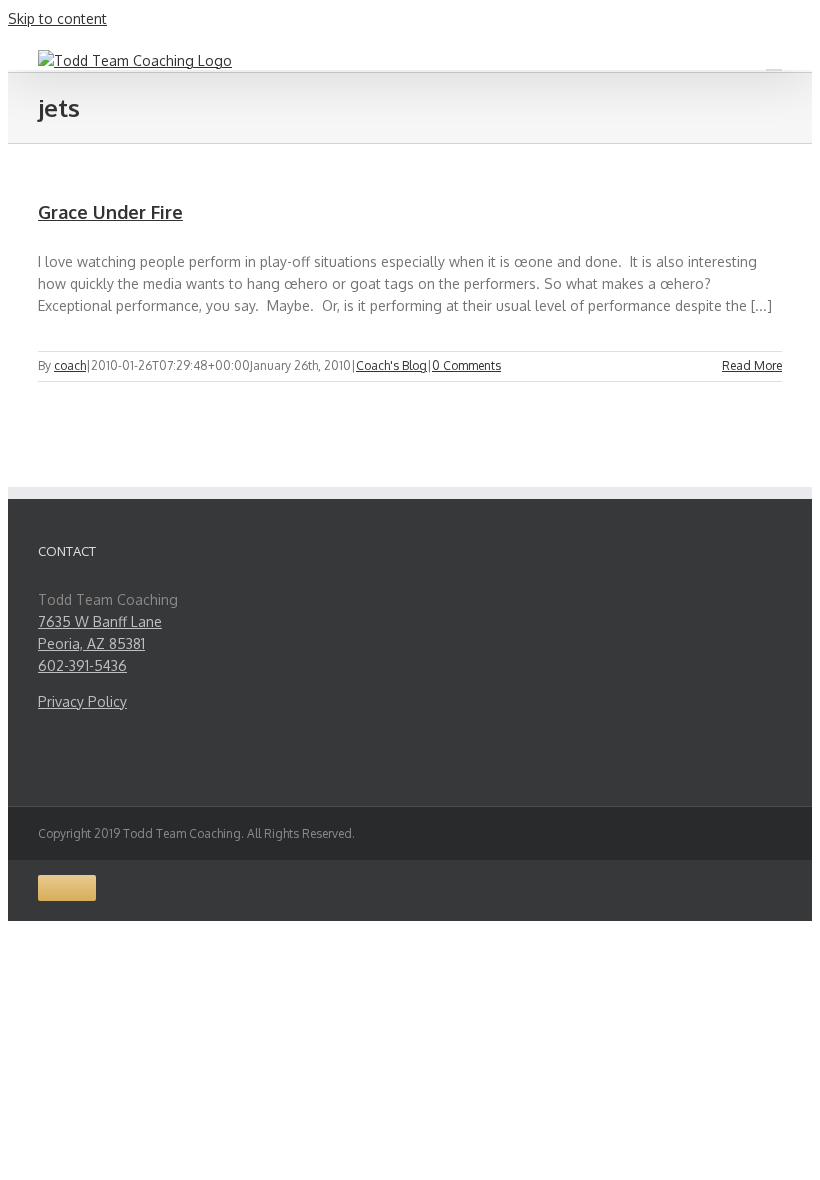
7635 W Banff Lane (100, 621)
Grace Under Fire (110, 212)
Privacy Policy (82, 701)
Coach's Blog (391, 365)
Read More (752, 365)
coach (70, 365)
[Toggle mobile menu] (774, 60)
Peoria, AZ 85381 (91, 643)
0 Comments (466, 365)
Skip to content (57, 18)
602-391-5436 (82, 665)
